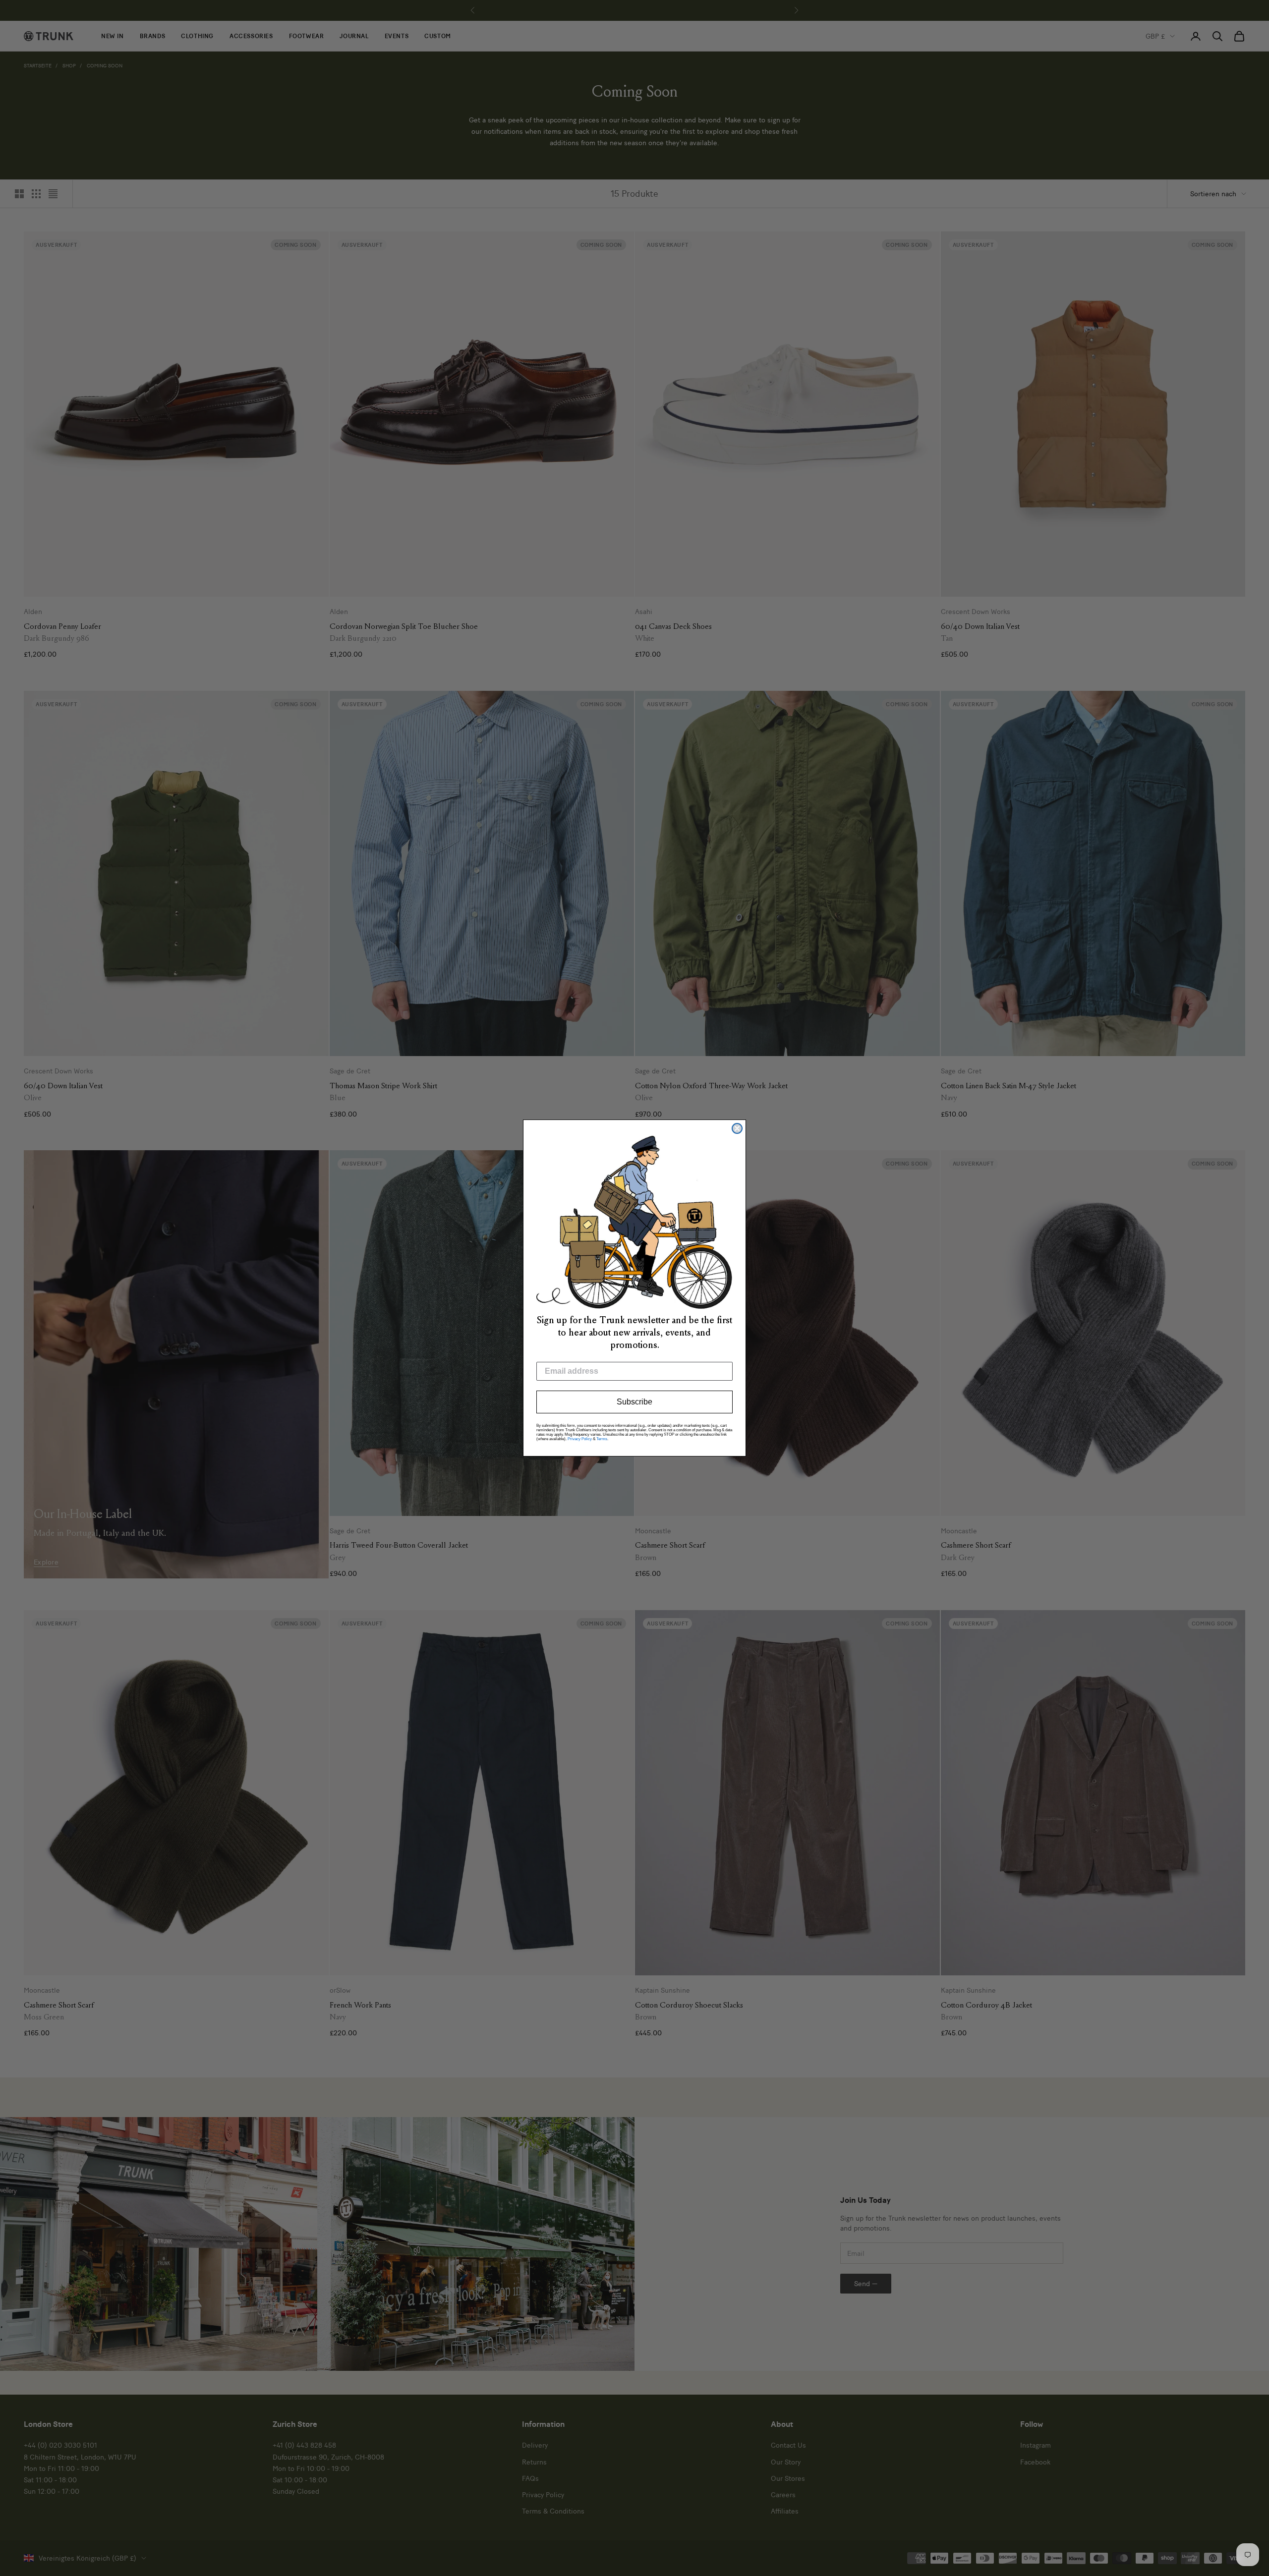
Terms (602, 1439)
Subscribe (634, 1402)
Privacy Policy (580, 1439)
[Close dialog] (737, 1128)
